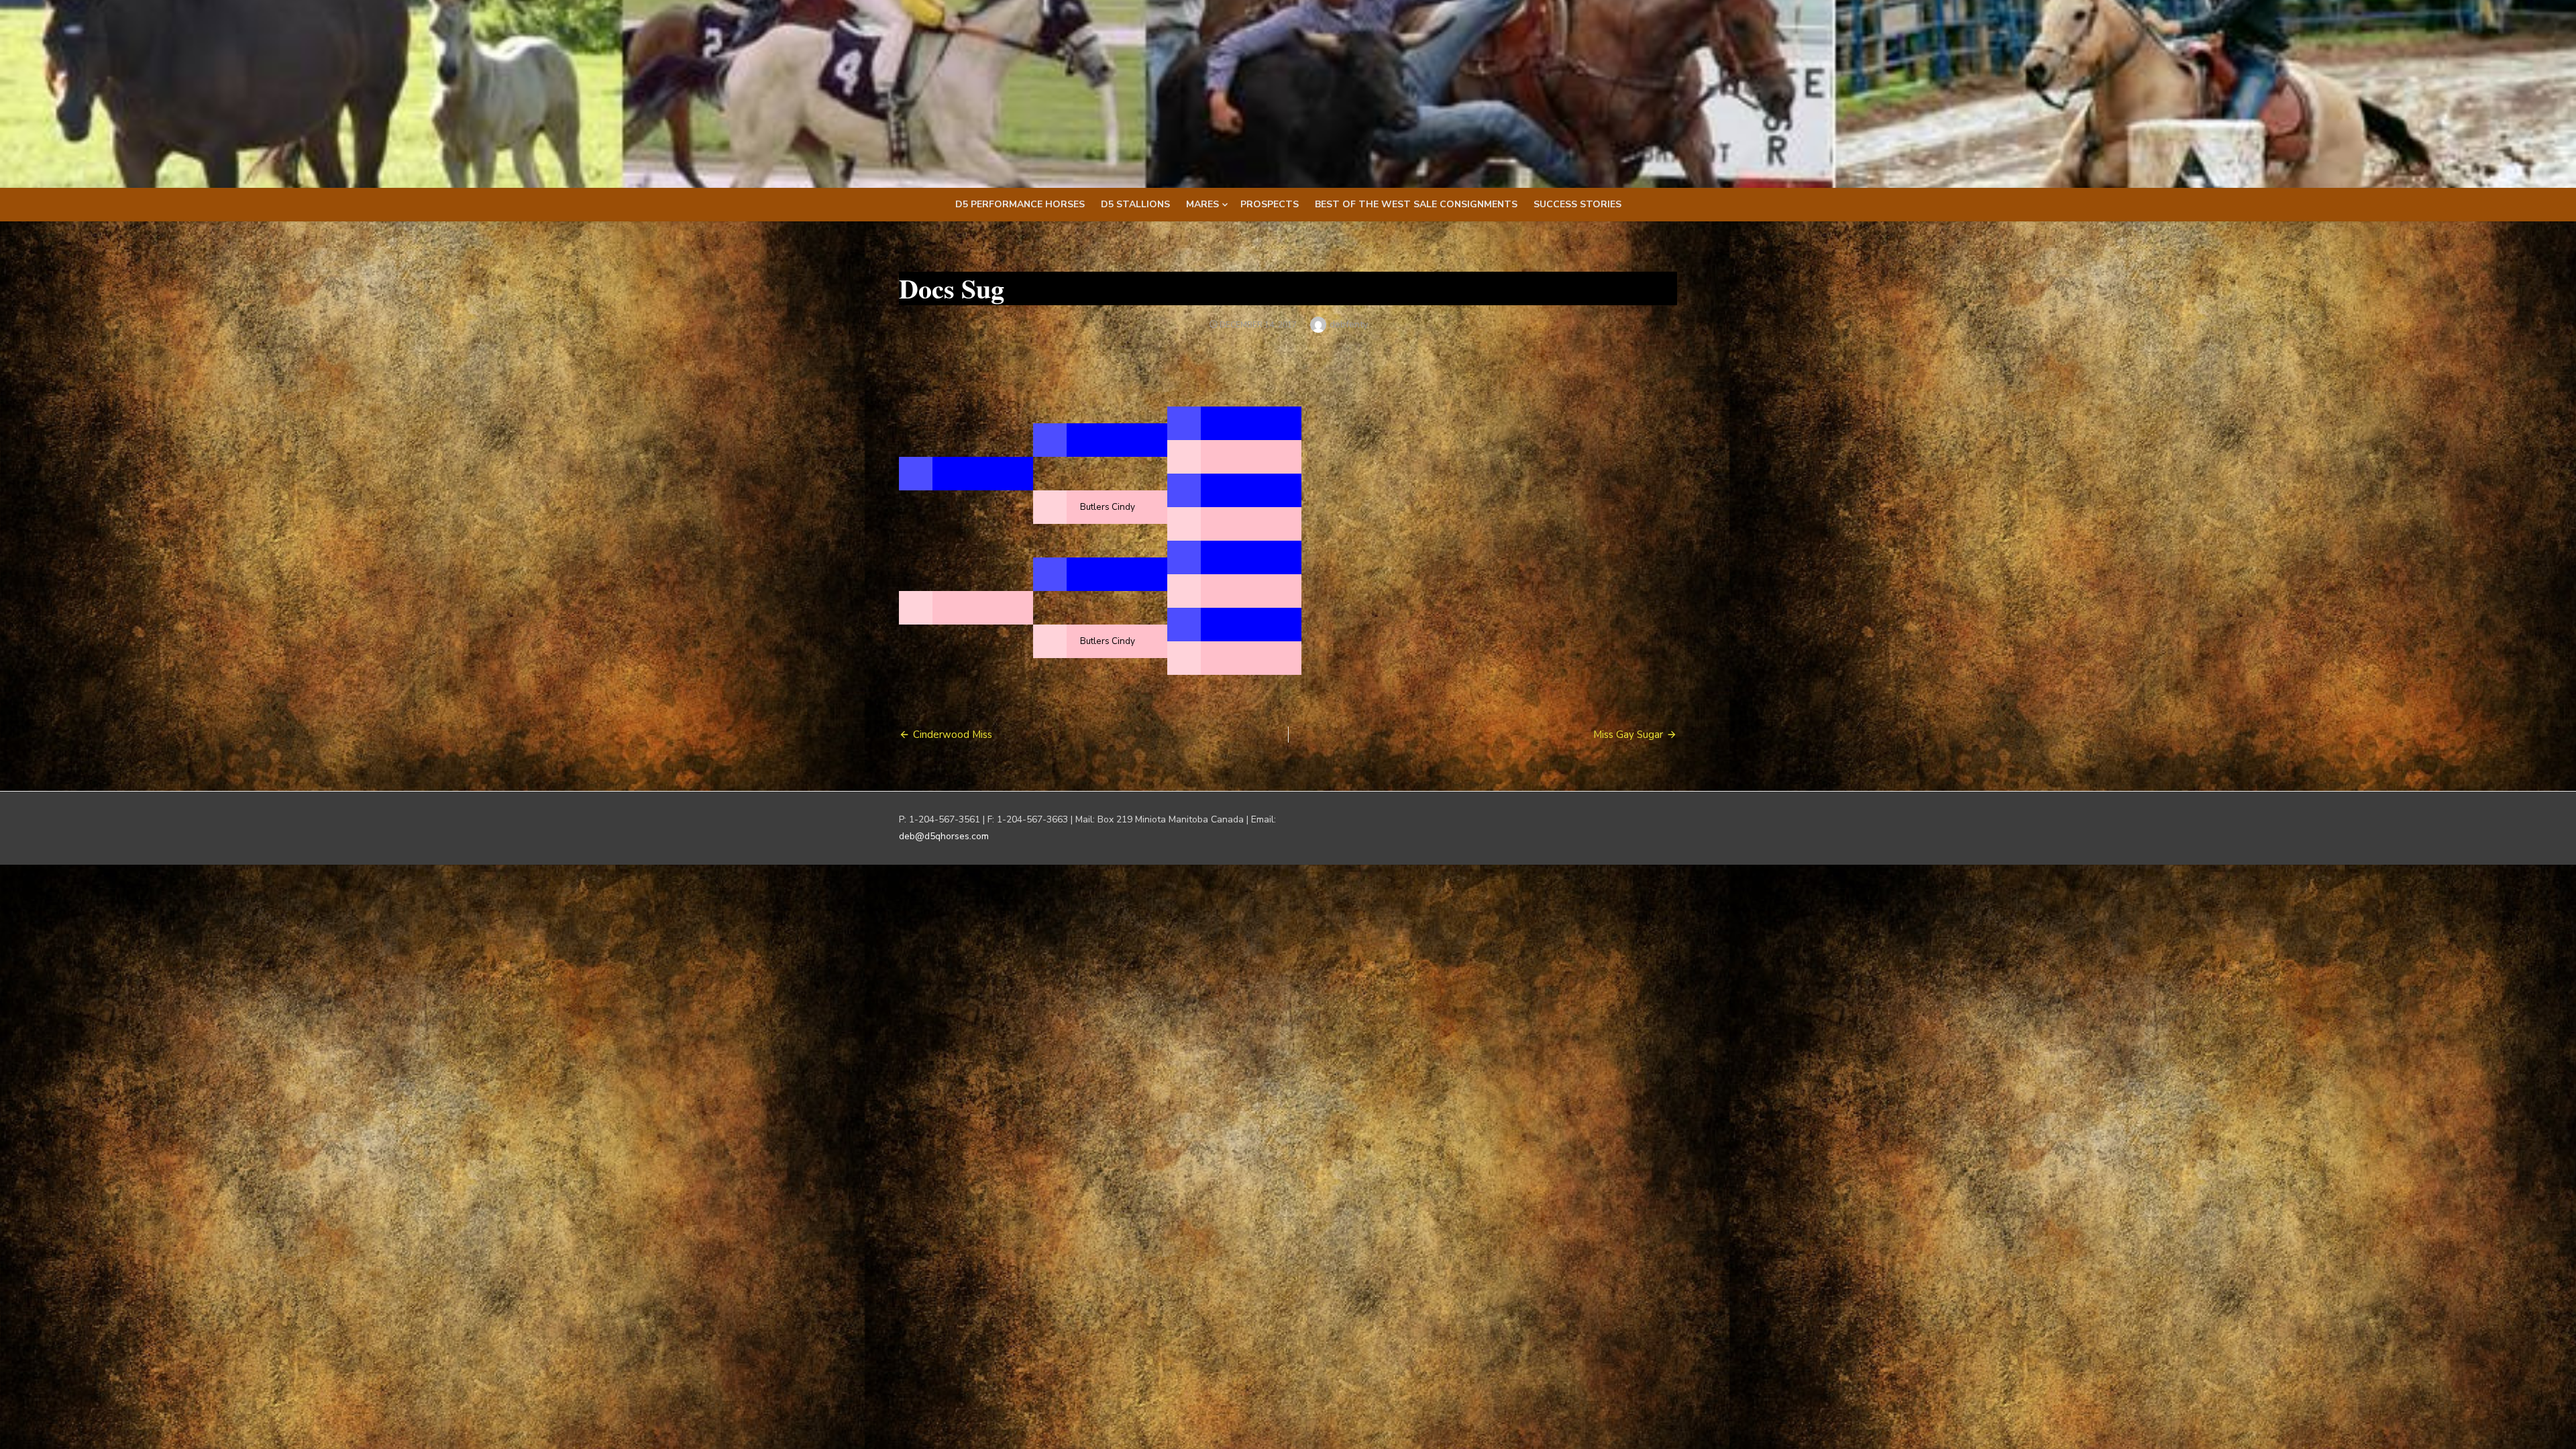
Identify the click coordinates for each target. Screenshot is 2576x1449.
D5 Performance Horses (1020, 204)
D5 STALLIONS (1135, 204)
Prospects (1270, 204)
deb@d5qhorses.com (944, 836)
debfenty (1349, 324)
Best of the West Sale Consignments (1416, 204)
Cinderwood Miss (953, 735)
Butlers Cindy (1108, 507)
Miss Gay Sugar (1628, 735)
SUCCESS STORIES (1577, 204)
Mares (1202, 204)
